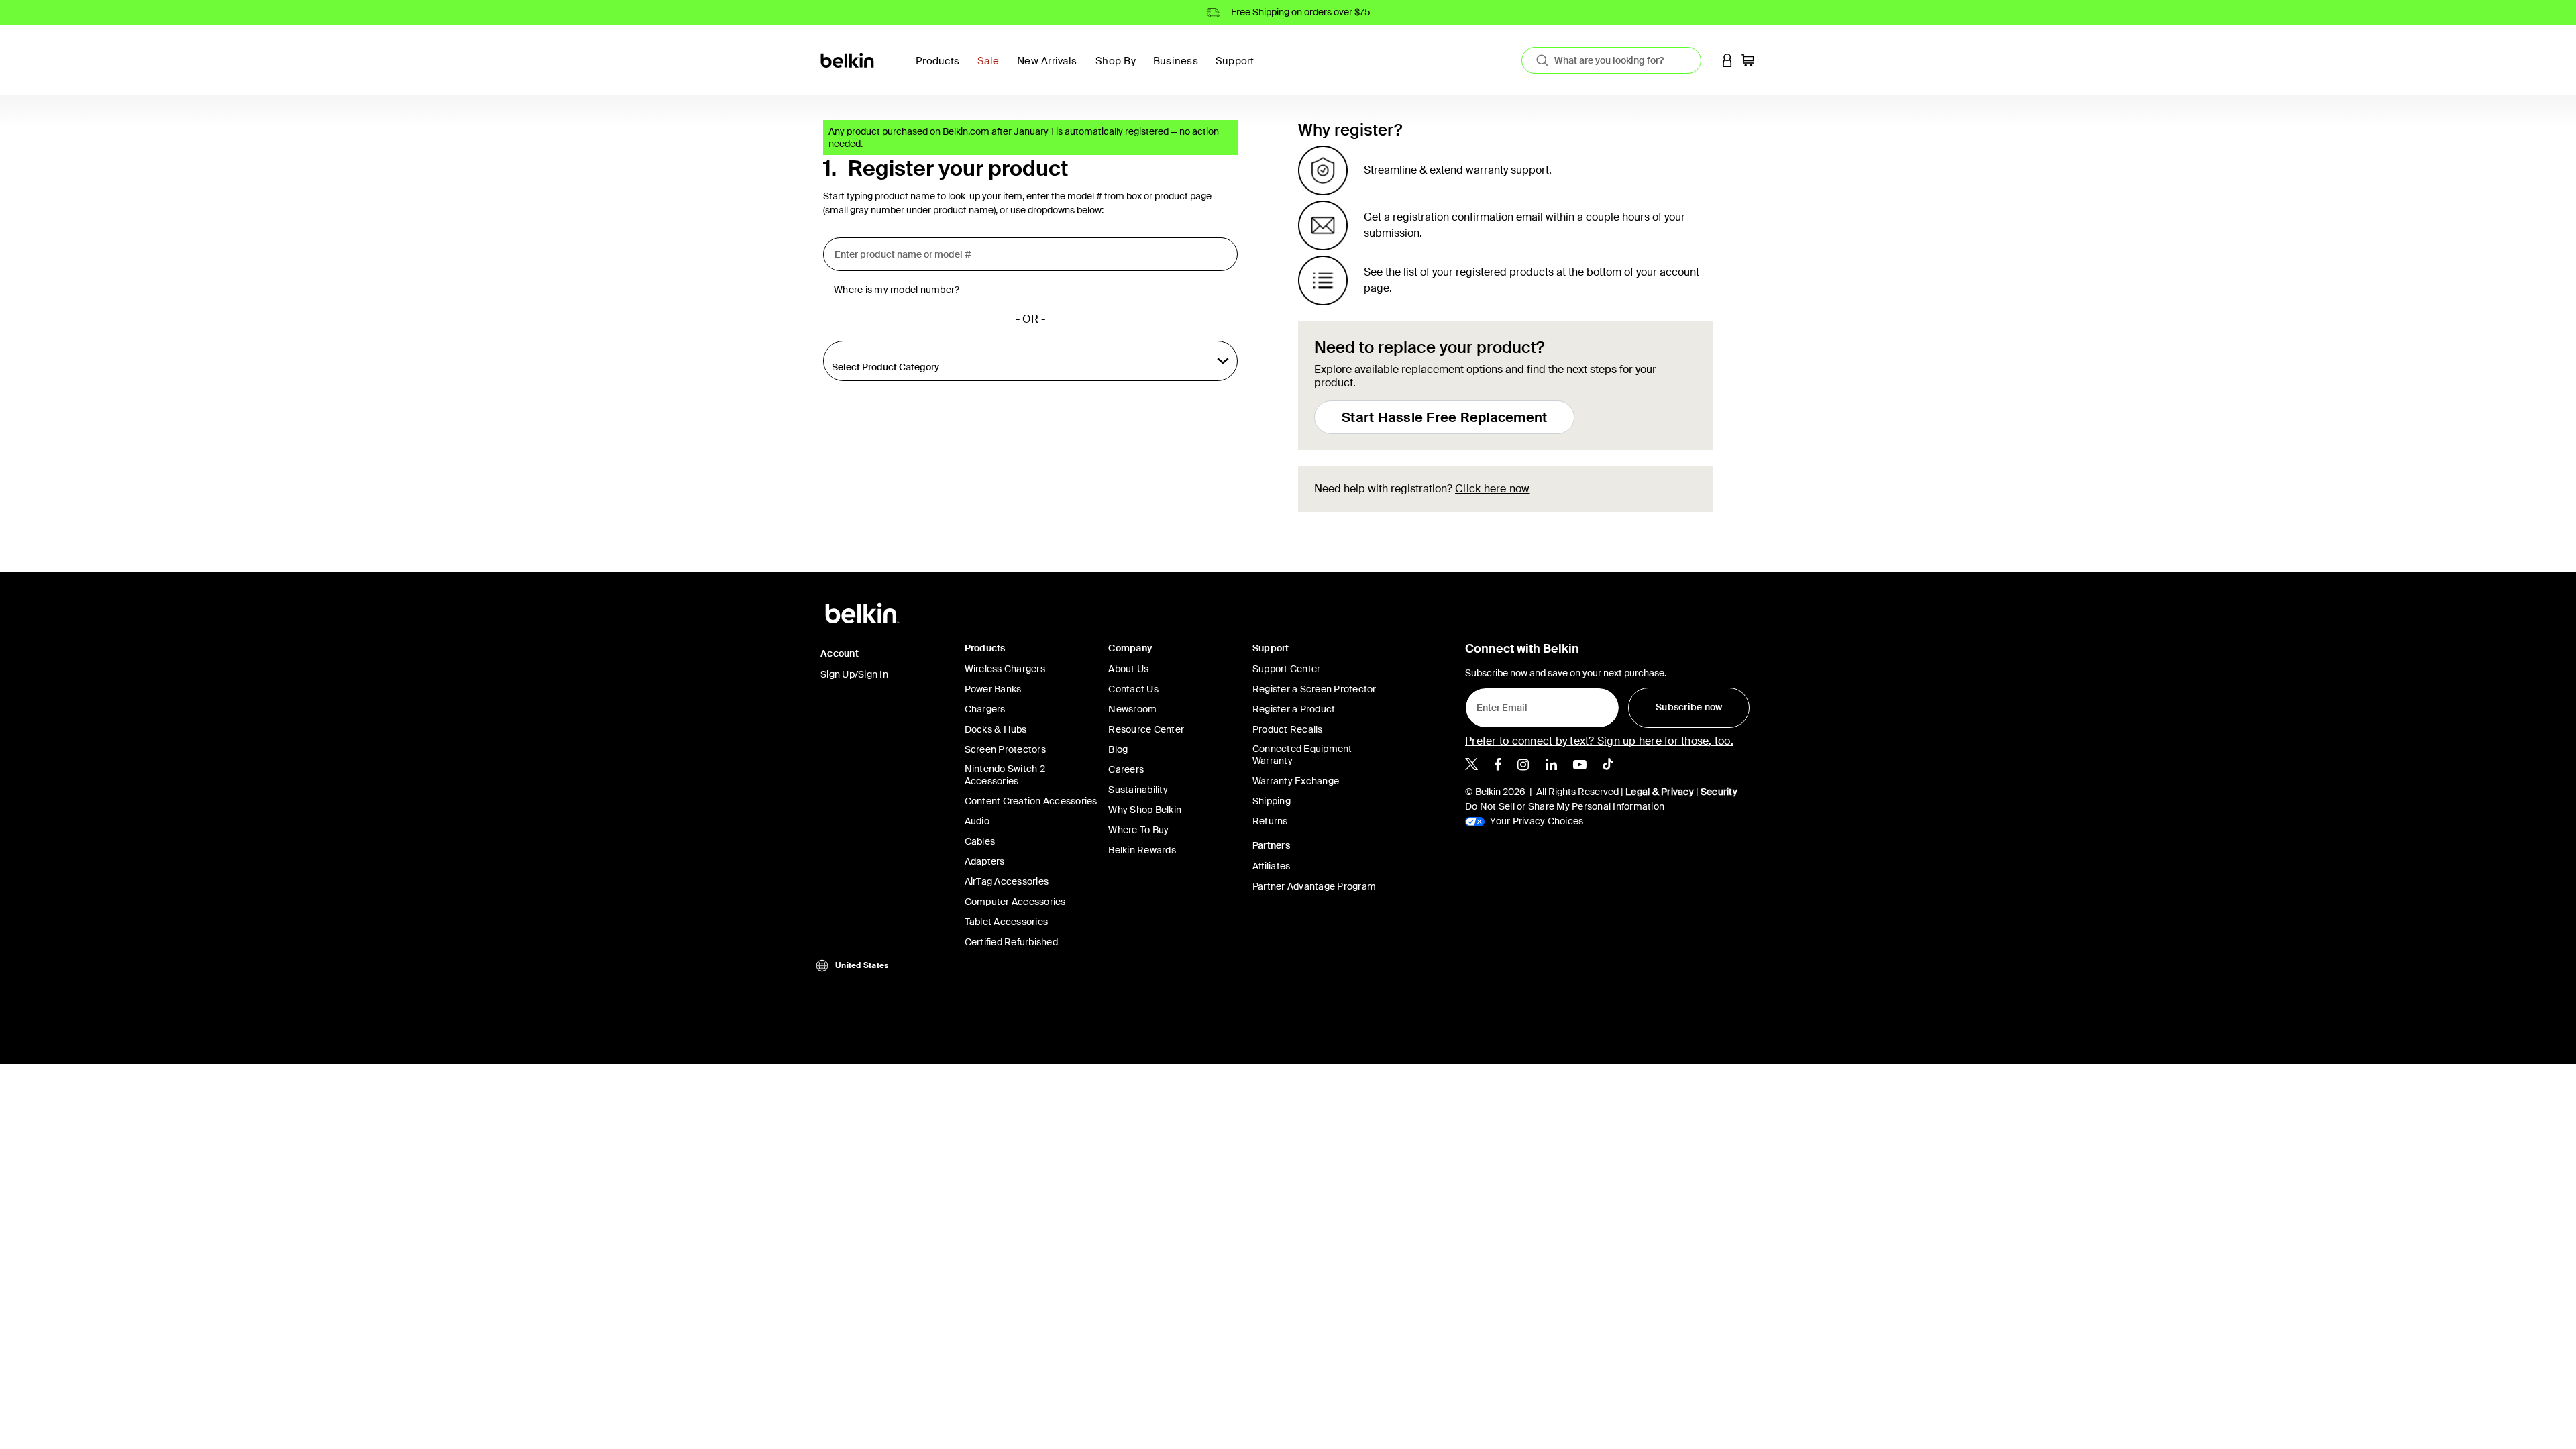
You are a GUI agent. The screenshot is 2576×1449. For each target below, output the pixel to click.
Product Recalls (1288, 729)
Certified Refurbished (1011, 942)
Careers (1126, 769)
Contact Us (1133, 689)
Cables (980, 841)
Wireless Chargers (1005, 669)
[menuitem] (992, 69)
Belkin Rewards (1142, 850)
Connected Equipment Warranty (1302, 755)
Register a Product (1294, 709)
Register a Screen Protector (1314, 689)
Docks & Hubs (996, 729)
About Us (1128, 669)
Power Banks (993, 689)
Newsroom (1132, 709)
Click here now (1493, 489)
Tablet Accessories (1007, 922)
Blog (1118, 749)
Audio (977, 821)
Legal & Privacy (1660, 792)
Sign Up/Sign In (854, 674)
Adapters (985, 861)
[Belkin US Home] (848, 59)
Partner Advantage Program (1314, 886)
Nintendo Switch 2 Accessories (1005, 775)
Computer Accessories (1015, 902)
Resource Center (1146, 729)
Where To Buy (1138, 830)
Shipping (1272, 801)
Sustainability (1138, 790)
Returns (1270, 821)
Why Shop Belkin (1145, 810)
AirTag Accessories (1007, 881)
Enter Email (1498, 704)
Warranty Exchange (1296, 781)
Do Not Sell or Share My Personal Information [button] (1565, 806)
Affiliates (1272, 866)
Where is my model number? (897, 290)
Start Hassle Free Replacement (1444, 417)
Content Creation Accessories (1031, 801)
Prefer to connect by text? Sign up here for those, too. (1599, 741)
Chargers (985, 709)
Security (1719, 792)
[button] (1727, 60)
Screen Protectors (1005, 749)
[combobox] (1611, 60)
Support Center (1287, 669)
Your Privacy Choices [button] (1536, 821)
